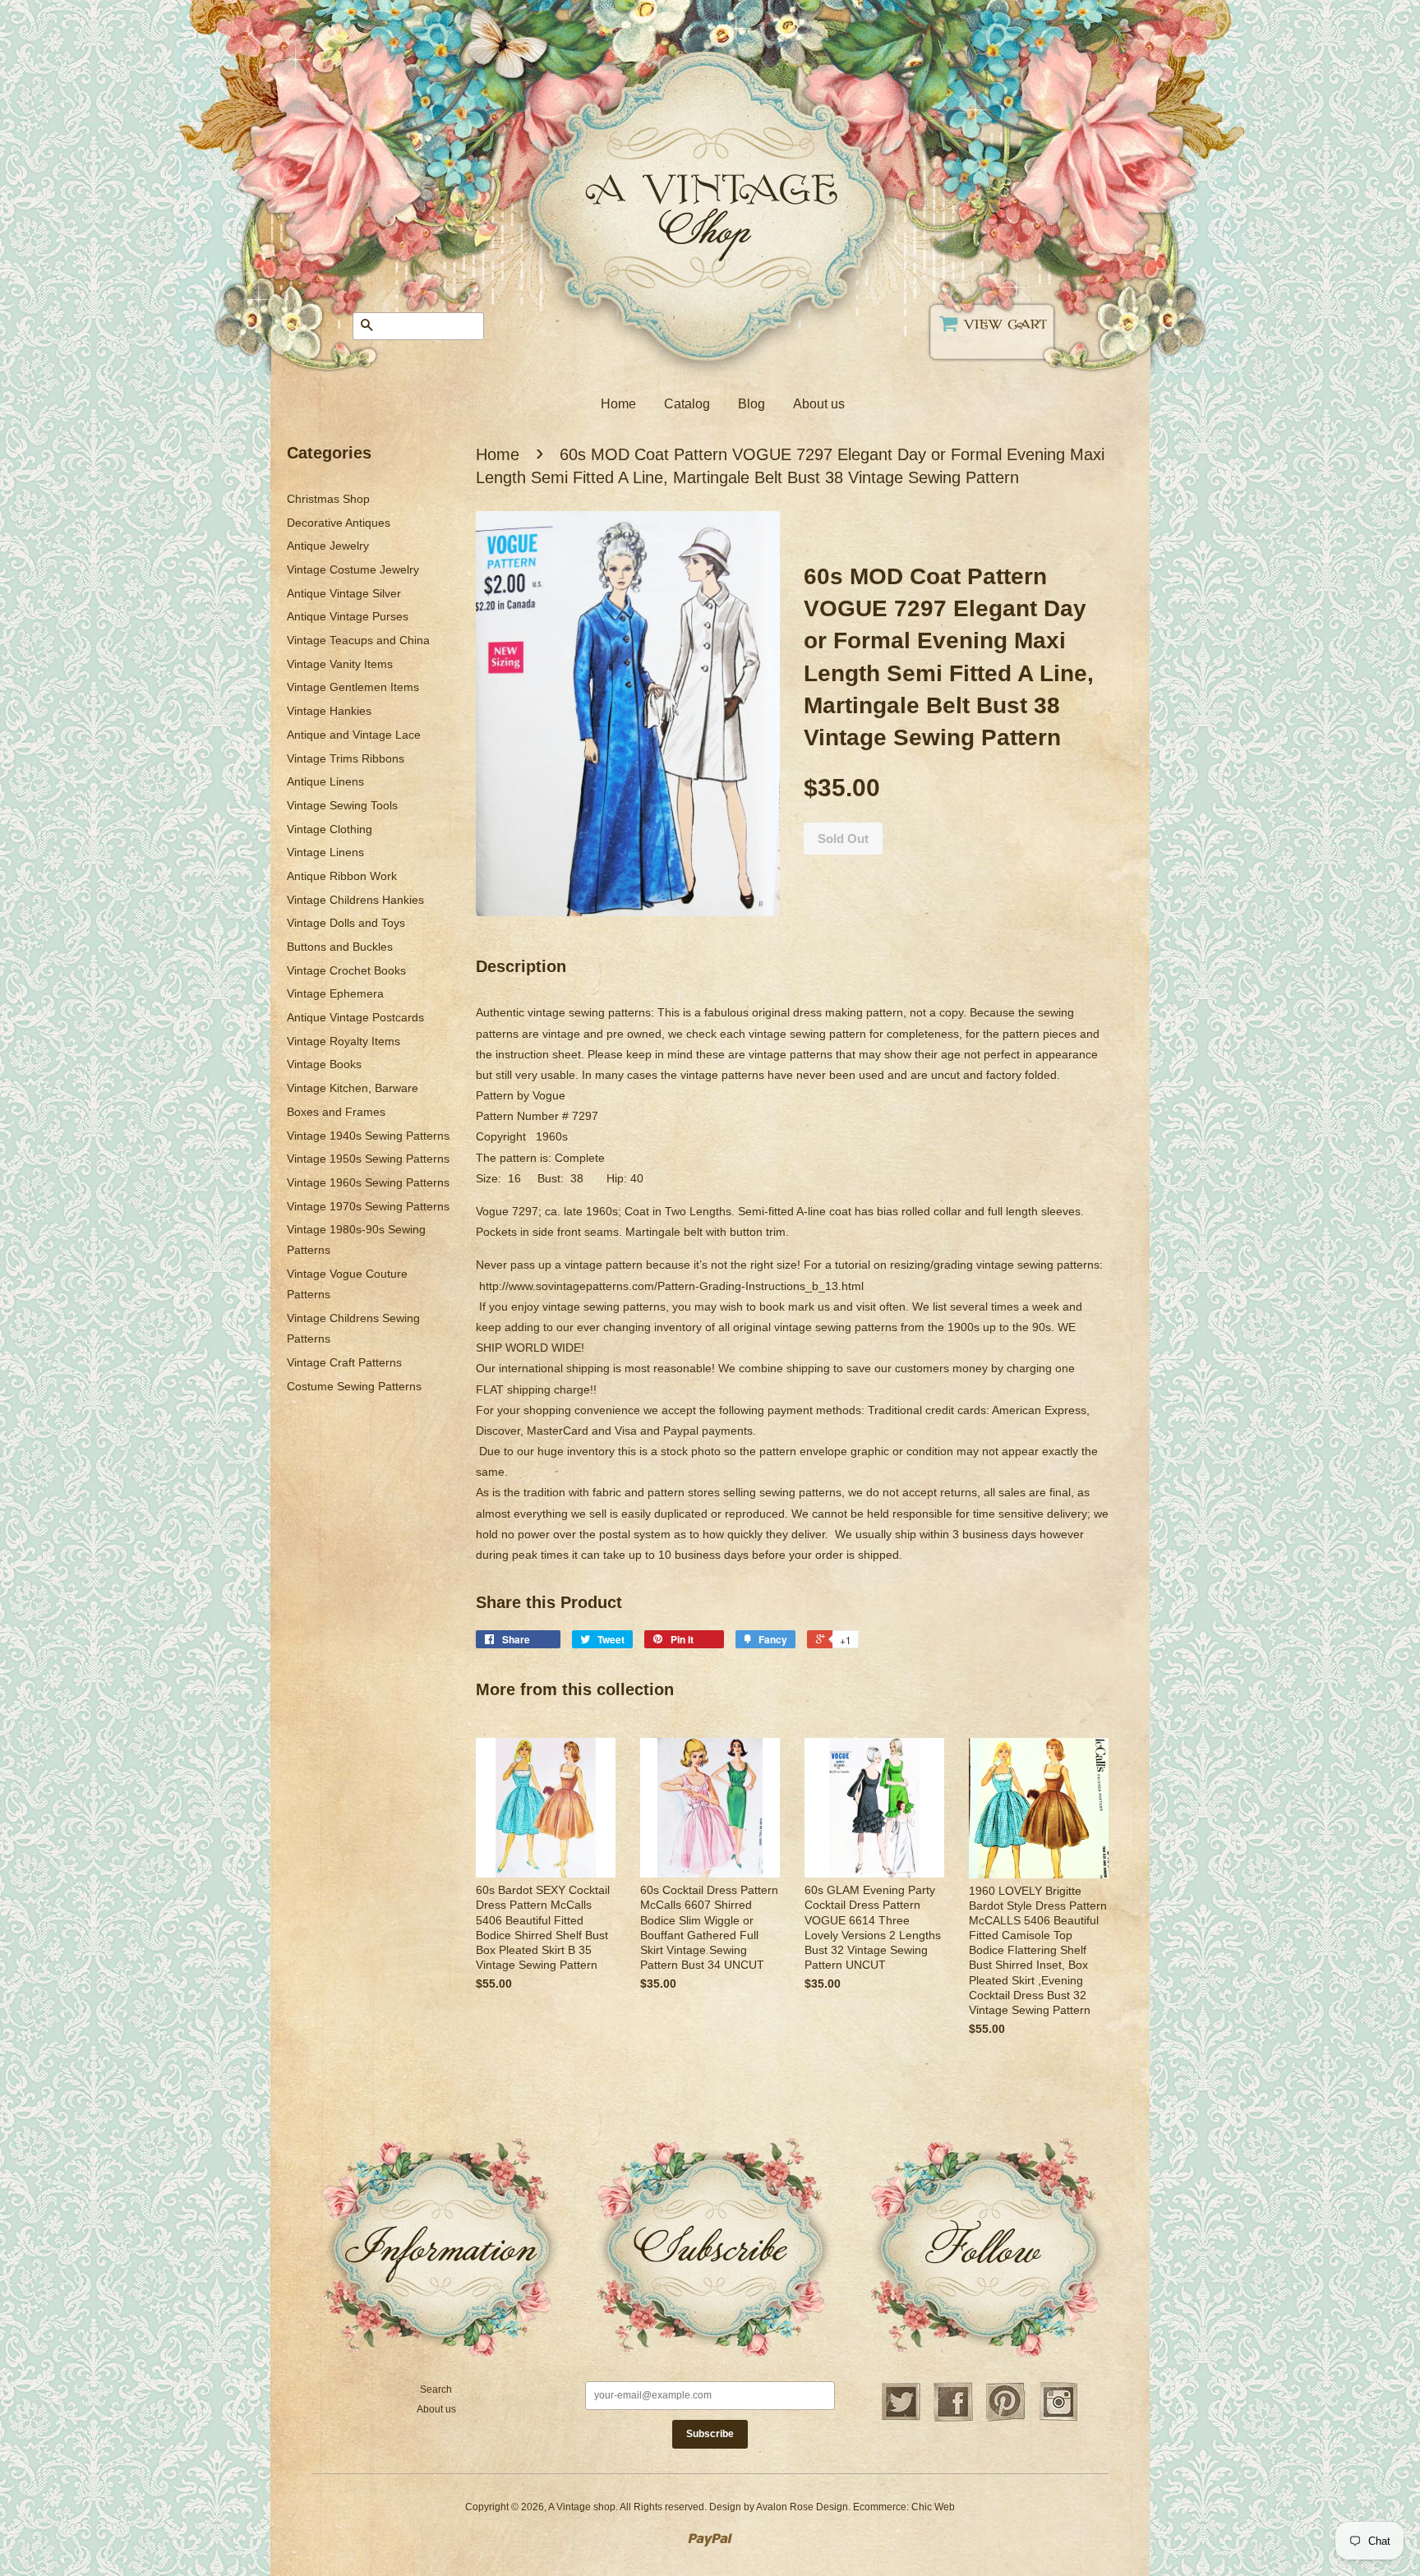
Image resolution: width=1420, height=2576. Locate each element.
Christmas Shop (328, 499)
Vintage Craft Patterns (344, 1362)
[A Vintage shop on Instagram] (1058, 2419)
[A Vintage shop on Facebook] (953, 2419)
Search (436, 2389)
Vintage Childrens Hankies (355, 900)
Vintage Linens (325, 852)
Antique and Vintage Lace (354, 735)
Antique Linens (325, 781)
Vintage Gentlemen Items (353, 687)
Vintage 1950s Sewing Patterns (368, 1159)
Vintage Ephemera (335, 993)
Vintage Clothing (330, 829)
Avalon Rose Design (802, 2507)
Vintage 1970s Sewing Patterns (368, 1206)
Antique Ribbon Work (342, 876)
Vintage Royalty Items (343, 1041)
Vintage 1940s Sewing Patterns (368, 1136)
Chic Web (933, 2507)
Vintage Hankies (329, 711)
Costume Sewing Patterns (354, 1386)
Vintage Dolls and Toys (346, 923)
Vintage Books (324, 1064)
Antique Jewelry (328, 546)
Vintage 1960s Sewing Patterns (368, 1182)
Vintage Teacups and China (358, 640)
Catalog (687, 404)
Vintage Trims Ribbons (346, 758)
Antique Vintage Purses (348, 616)
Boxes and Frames (336, 1112)
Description (521, 966)
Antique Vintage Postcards (355, 1017)
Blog (751, 404)
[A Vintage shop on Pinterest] (1006, 2419)
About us (819, 404)
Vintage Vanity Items (340, 664)
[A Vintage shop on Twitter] (901, 2419)
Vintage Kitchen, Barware (353, 1088)
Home (618, 404)
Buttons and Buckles (340, 947)
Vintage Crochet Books (346, 970)
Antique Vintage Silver (344, 593)
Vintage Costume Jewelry (353, 569)
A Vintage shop (582, 2507)
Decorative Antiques (339, 523)
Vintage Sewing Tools (342, 805)
